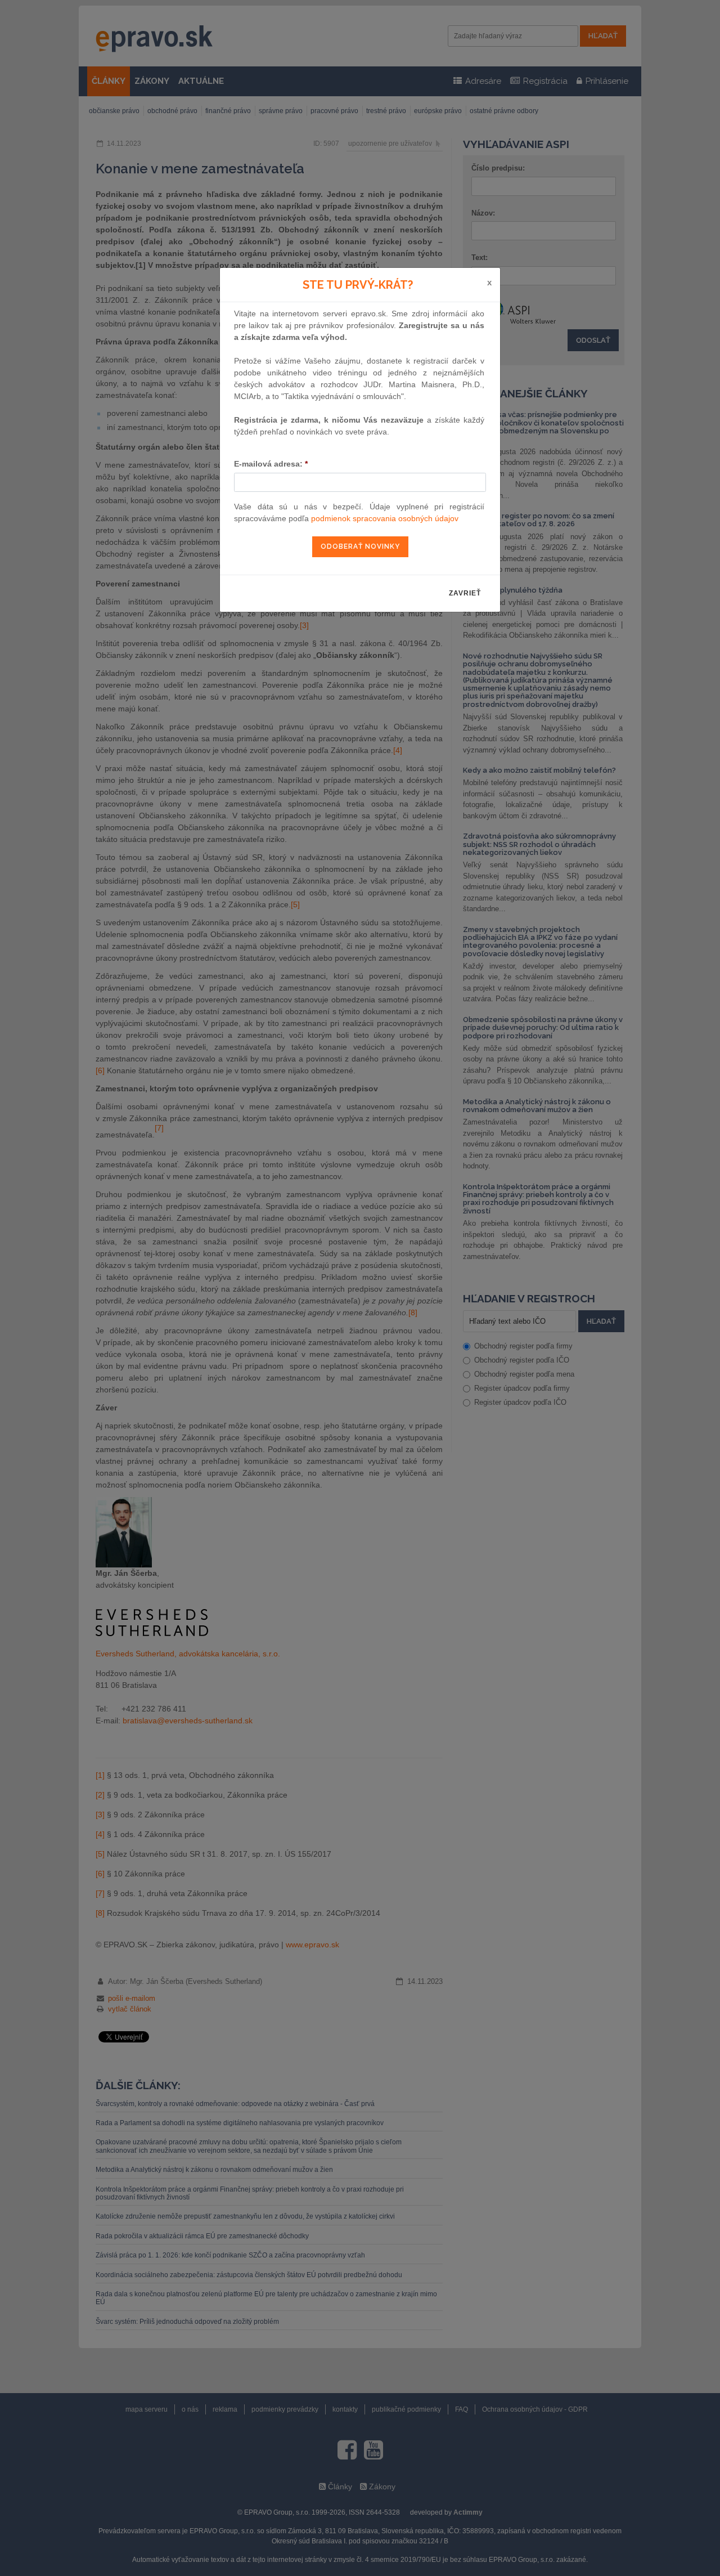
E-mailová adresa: (271, 464)
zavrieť (465, 593)
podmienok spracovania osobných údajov (385, 518)
